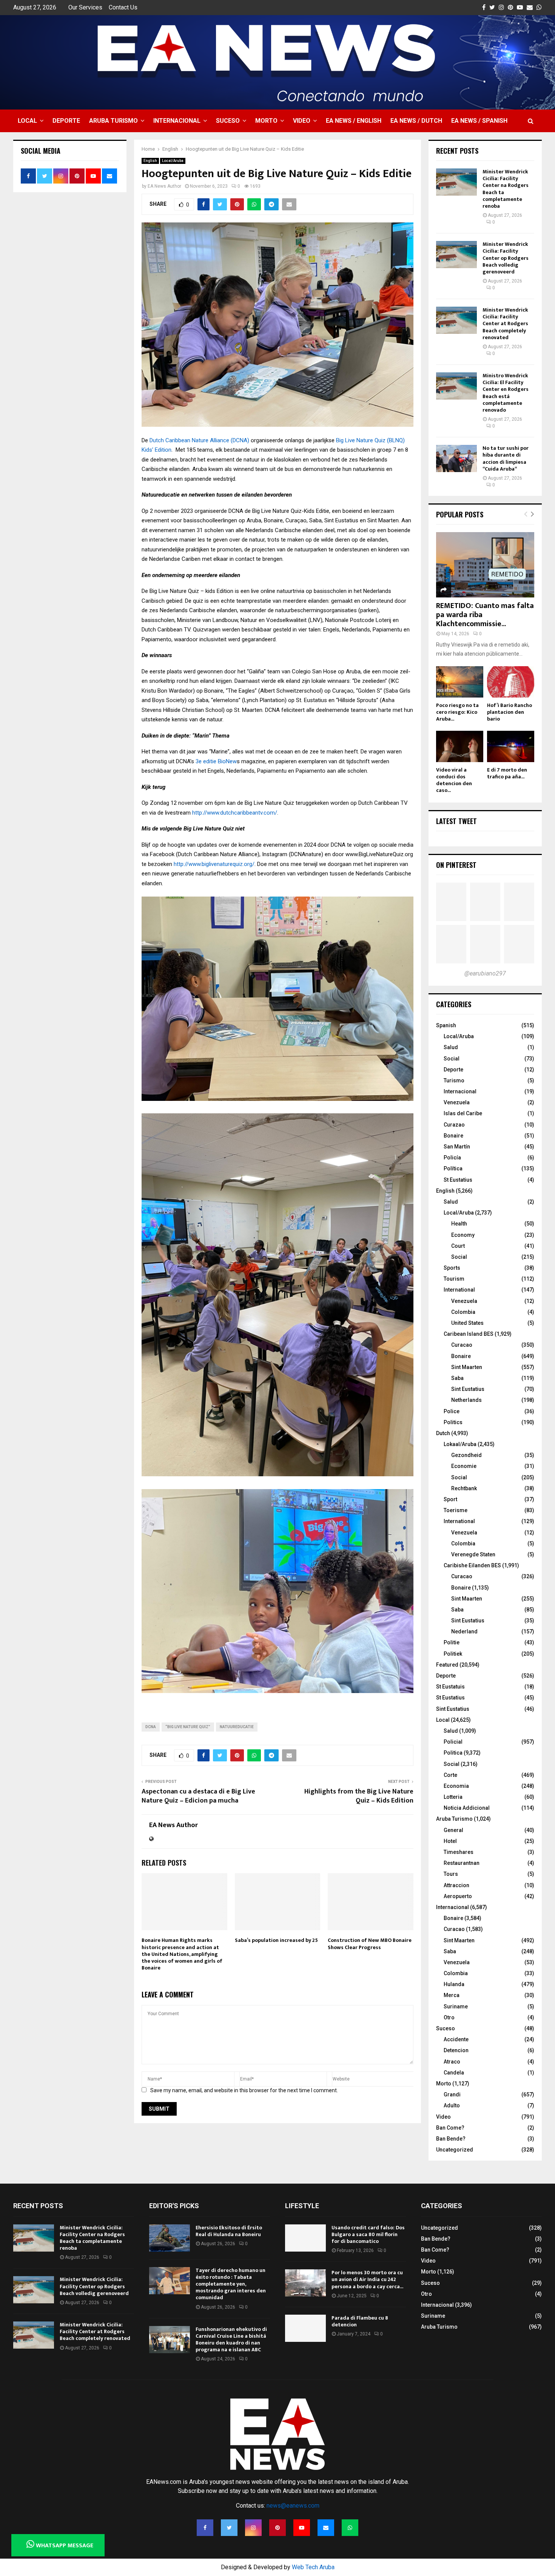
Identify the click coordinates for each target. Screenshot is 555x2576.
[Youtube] (302, 2528)
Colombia (463, 1312)
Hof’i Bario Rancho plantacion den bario (510, 712)
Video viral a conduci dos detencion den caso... (454, 780)
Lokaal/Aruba (460, 1444)
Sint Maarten (467, 1367)
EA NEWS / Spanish (479, 121)
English (150, 161)
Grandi (452, 2094)
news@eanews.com (293, 2506)
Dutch (443, 1433)
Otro (449, 2017)
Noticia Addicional (467, 1808)
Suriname (456, 2006)
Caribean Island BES (469, 1334)
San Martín (457, 1147)
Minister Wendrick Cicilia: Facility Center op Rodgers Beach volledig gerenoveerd (506, 258)
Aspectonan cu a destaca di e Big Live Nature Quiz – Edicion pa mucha (198, 1796)
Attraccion (456, 1885)
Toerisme (456, 1510)
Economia (456, 1786)
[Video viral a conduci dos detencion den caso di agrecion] (460, 746)
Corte (450, 1775)
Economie (464, 1466)
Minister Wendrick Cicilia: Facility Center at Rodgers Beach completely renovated (505, 324)
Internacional (177, 121)
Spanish (446, 1025)
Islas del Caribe (463, 1113)
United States (467, 1323)
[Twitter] (229, 2528)
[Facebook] (205, 2528)
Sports (452, 1268)
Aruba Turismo (113, 121)
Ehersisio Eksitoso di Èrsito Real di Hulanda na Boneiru (229, 2231)
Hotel (450, 1841)
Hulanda (454, 1984)
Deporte (66, 121)
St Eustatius (458, 1180)
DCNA (151, 1727)
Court (458, 1246)
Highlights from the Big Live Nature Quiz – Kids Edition (359, 1796)
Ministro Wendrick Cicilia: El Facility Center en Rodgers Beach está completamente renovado (506, 393)
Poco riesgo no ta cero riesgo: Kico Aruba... (457, 712)
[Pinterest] (277, 2528)
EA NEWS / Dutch (416, 121)
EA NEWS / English (354, 121)
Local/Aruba (173, 161)
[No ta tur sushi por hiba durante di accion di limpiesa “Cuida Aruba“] (456, 458)
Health (459, 1224)
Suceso (228, 121)
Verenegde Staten (473, 1554)
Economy (463, 1235)
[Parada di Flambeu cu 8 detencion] (305, 2328)
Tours (451, 1874)
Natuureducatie (237, 1727)
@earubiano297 (485, 973)
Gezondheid (466, 1455)
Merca (452, 1995)
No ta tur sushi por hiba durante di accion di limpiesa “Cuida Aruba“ (506, 458)
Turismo (454, 1080)
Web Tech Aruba (313, 2567)
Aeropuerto (458, 1896)
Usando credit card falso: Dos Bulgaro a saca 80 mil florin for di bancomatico (368, 2234)
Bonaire (453, 1136)
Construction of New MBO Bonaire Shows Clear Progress (370, 1944)
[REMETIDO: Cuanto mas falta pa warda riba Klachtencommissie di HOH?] (485, 565)
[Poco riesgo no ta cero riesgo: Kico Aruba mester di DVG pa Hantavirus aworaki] (460, 682)
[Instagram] (253, 2528)
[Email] (326, 2528)
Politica (453, 1753)
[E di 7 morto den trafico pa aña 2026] (511, 746)
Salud (451, 1047)
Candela (454, 2073)
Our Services (85, 7)
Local (27, 121)
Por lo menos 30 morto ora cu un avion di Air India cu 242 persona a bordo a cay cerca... (367, 2279)
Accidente (456, 2039)
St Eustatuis (450, 1687)
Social (452, 1059)
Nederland (464, 1631)
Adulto (452, 2105)
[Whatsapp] (350, 2528)
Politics (453, 1422)
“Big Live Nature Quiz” (188, 1727)
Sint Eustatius (468, 1389)
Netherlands (466, 1400)
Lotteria (453, 1797)
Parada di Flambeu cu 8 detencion (360, 2321)
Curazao (454, 1125)
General (453, 1830)
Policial (453, 1742)
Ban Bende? (451, 2139)
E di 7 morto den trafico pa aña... (507, 773)
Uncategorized (455, 2150)
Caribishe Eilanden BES (472, 1565)
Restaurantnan (462, 1863)
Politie (452, 1642)
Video (302, 121)
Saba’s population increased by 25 (276, 1940)
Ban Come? (450, 2128)
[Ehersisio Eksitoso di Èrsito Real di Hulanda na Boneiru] (170, 2238)
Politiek (453, 1654)
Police (452, 1411)
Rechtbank (464, 1488)
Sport (450, 1499)
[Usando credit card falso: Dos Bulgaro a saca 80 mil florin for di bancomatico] (305, 2238)
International (459, 1290)
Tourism (454, 1279)
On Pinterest (456, 865)
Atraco (452, 2062)
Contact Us (123, 7)
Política (453, 1168)
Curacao (462, 1345)
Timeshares (459, 1852)
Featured (447, 1665)
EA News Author (164, 186)
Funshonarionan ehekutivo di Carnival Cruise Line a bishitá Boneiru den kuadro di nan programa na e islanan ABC (231, 2340)
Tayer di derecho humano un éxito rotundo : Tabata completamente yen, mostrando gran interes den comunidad (231, 2284)
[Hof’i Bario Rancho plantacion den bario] (511, 682)
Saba (457, 1378)
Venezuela (457, 1102)
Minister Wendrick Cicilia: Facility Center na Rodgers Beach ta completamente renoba (506, 189)
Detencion (456, 2050)
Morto (266, 121)
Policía (452, 1158)
